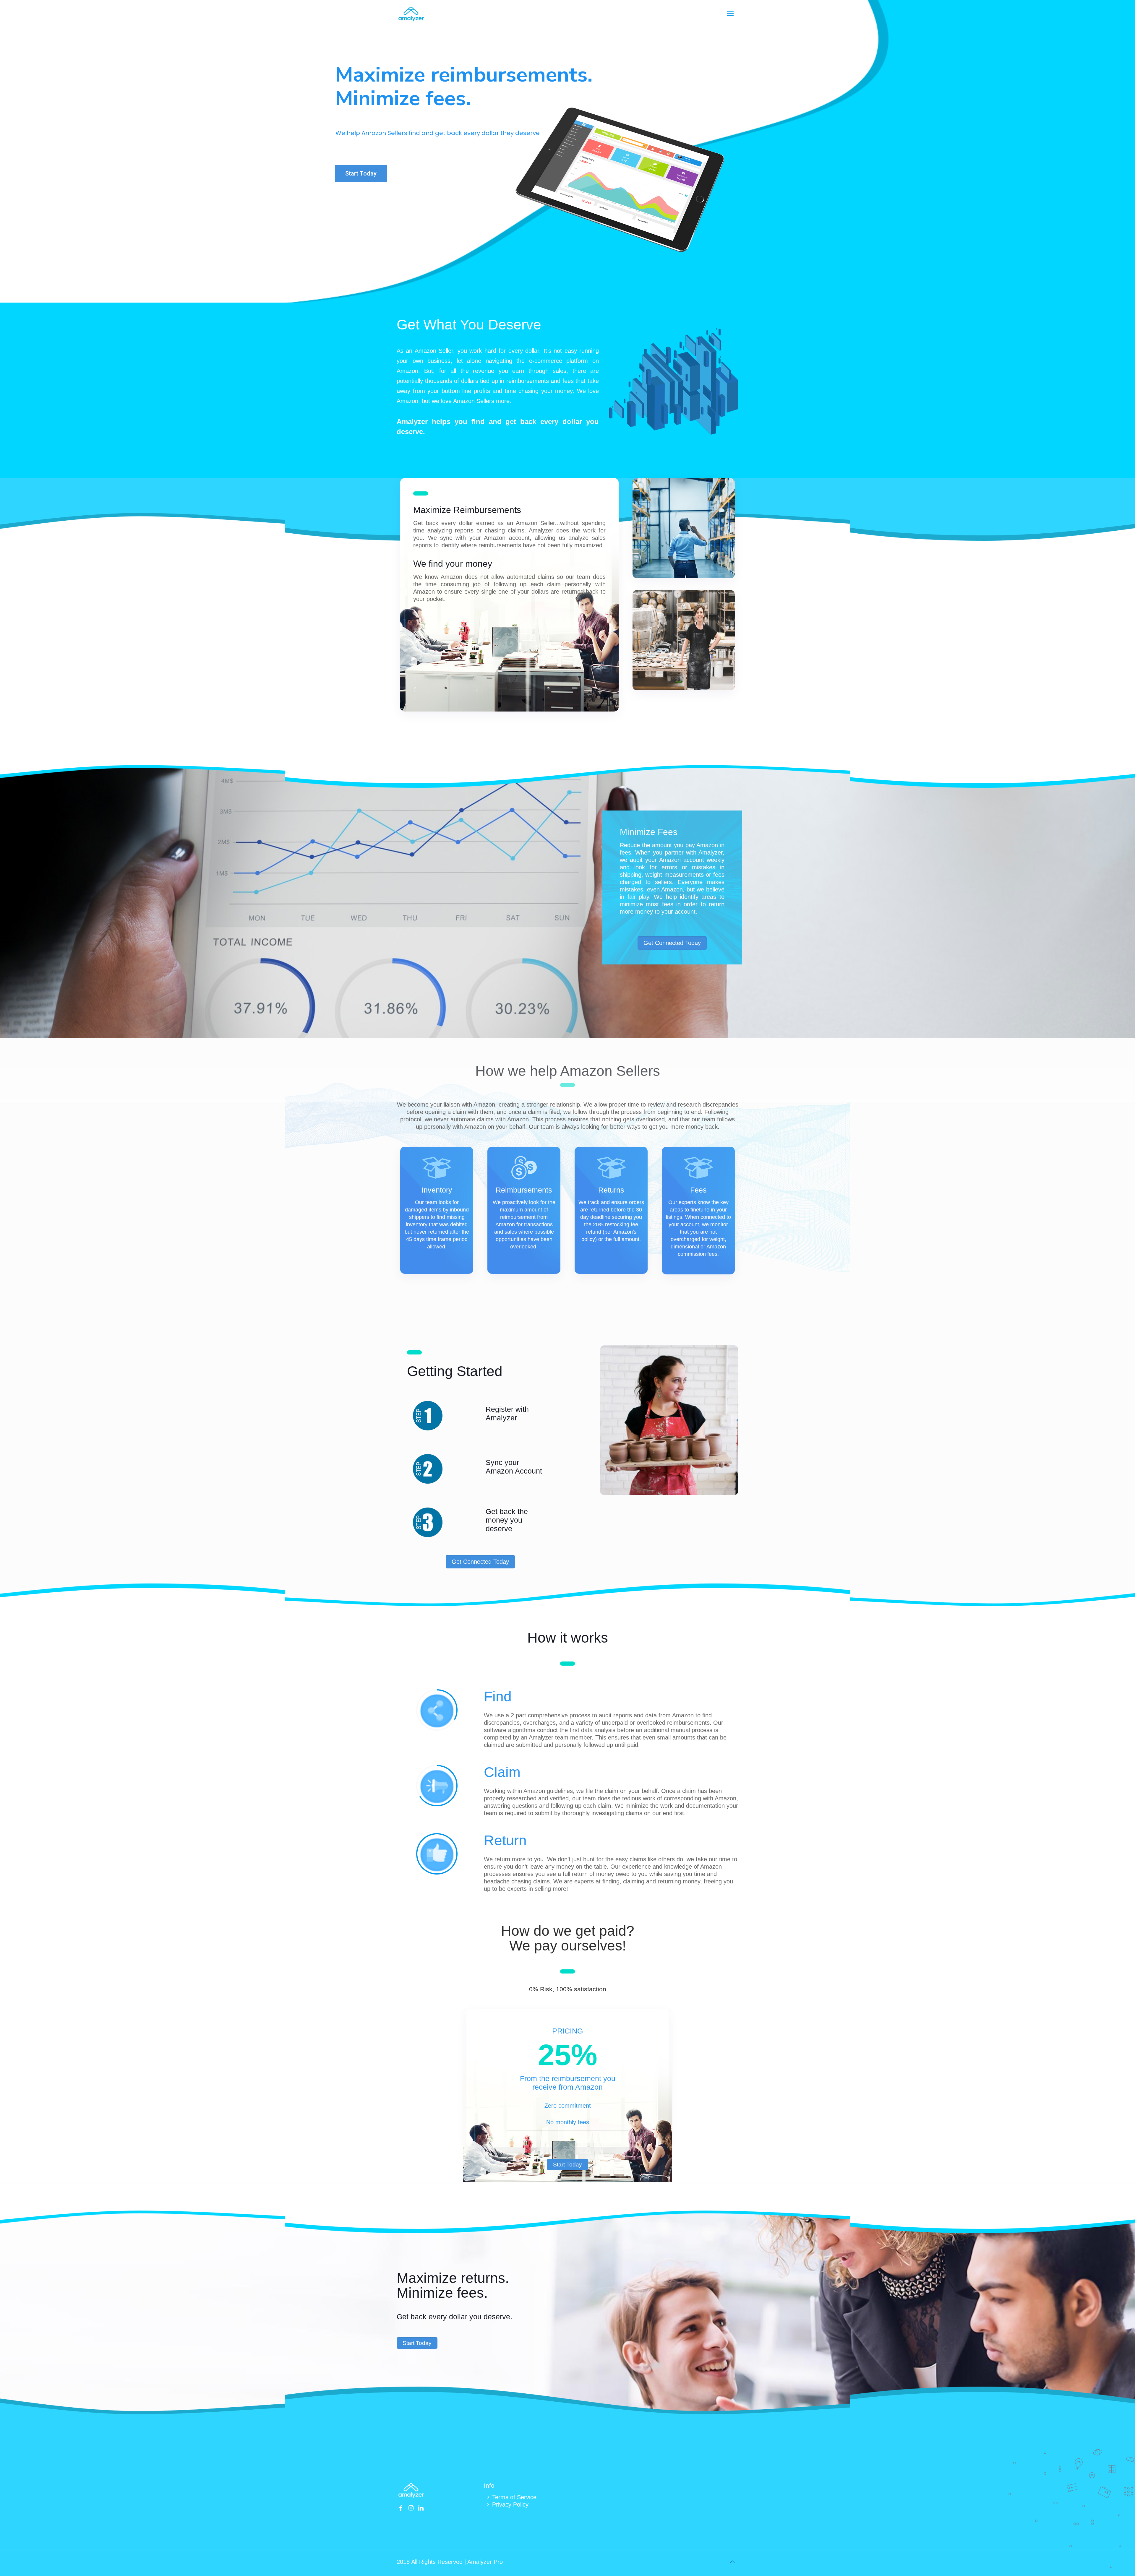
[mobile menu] (730, 14)
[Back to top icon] (732, 2562)
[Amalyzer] (411, 14)
